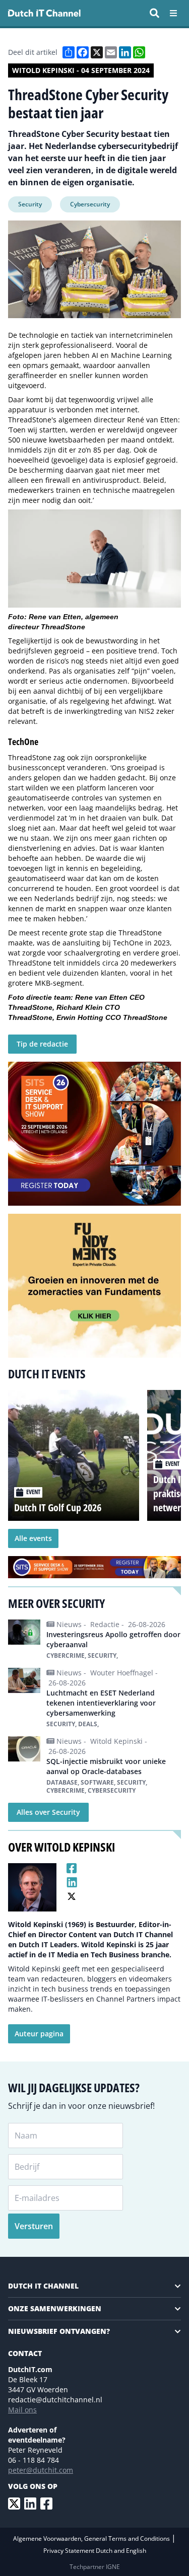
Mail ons (22, 2410)
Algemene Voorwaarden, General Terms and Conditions (92, 2538)
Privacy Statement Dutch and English (95, 2551)
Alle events (33, 1538)
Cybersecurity (90, 204)
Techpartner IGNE (95, 2567)
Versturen (34, 2226)
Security (30, 204)
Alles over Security (48, 1812)
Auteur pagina (39, 2034)
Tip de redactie (42, 1044)
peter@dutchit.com (41, 2470)
